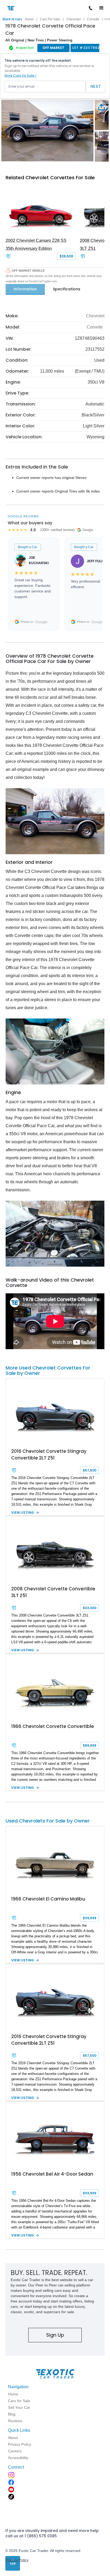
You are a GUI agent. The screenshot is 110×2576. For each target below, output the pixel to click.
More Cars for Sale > (21, 75)
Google (41, 622)
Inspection (25, 48)
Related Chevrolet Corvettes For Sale (50, 177)
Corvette (93, 19)
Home (29, 19)
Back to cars (12, 19)
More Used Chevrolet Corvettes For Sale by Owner (48, 1370)
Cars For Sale (50, 19)
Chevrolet (74, 19)
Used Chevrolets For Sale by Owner (48, 1821)
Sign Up (55, 2335)
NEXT (96, 86)
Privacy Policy (17, 2560)
